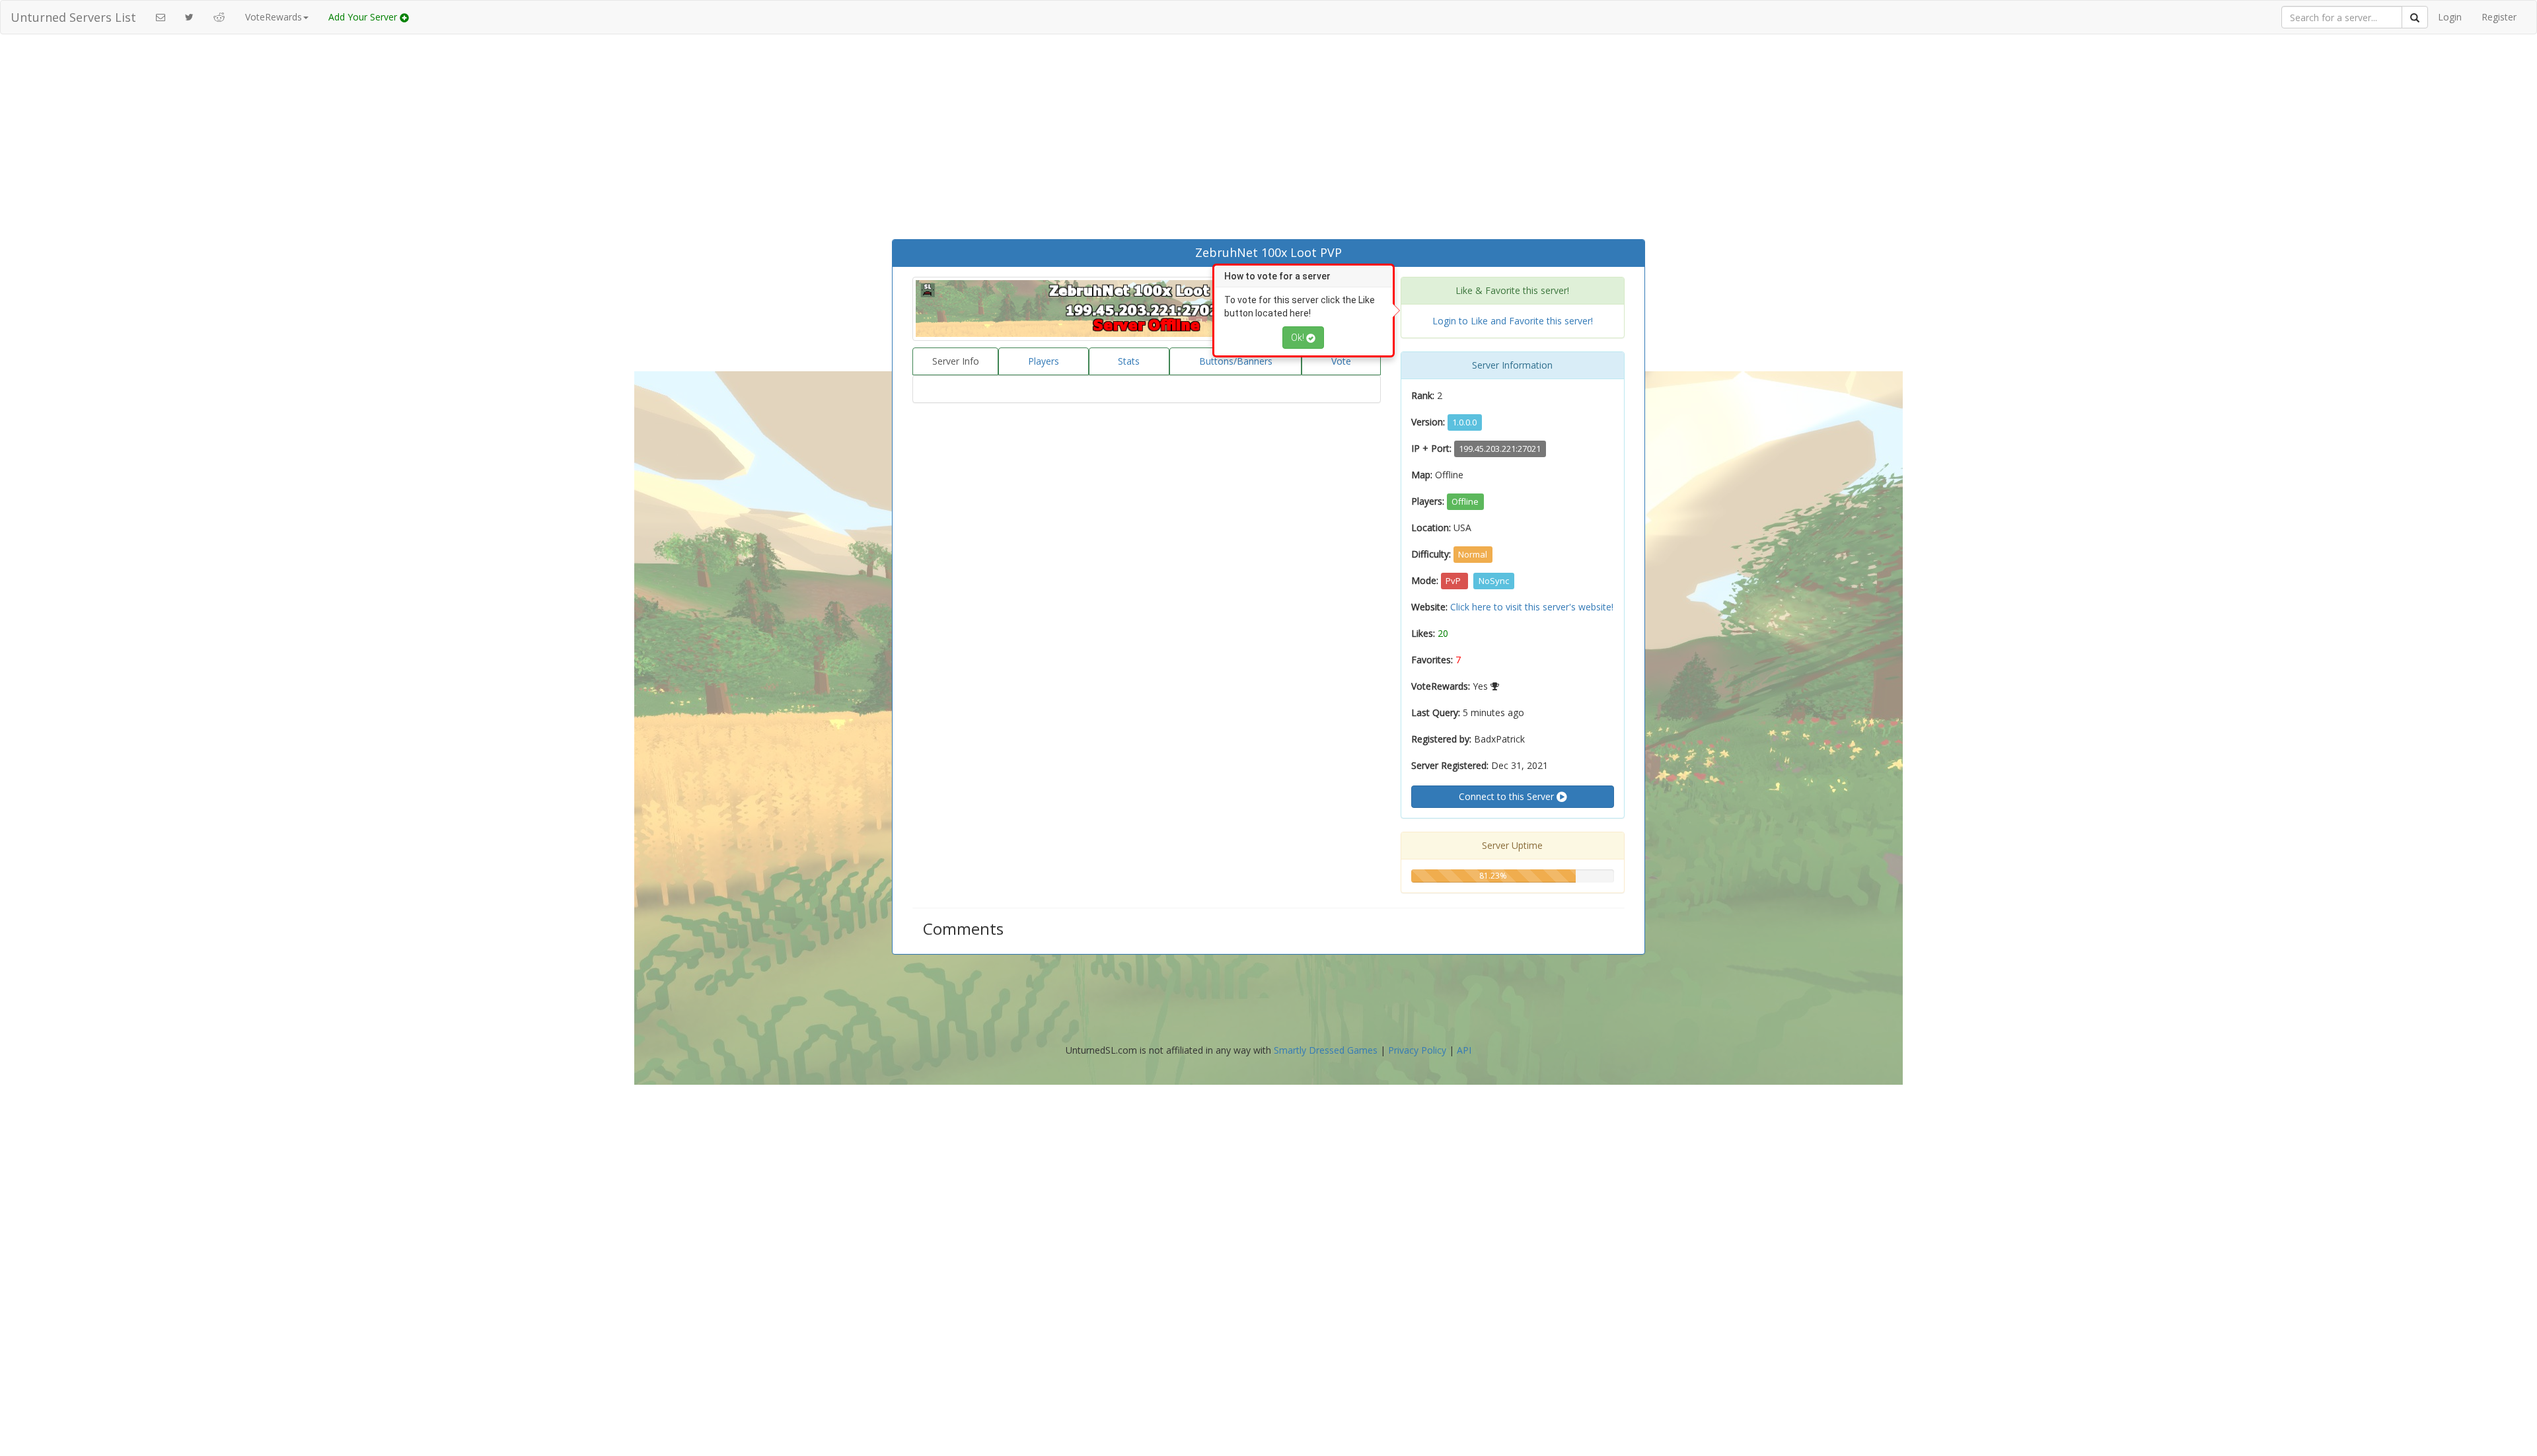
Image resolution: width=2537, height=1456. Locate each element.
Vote (1341, 361)
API (1464, 1050)
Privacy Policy (1417, 1050)
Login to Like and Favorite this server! (1513, 321)
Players (1044, 361)
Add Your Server (364, 17)
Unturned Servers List (73, 17)
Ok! (1299, 338)
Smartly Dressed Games (1326, 1050)
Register (2499, 17)
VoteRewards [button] (274, 17)
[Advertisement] (1268, 140)
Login (2450, 17)
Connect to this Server (1508, 796)
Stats (1129, 361)
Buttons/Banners (1236, 361)
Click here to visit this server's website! (1532, 607)
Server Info (956, 361)
